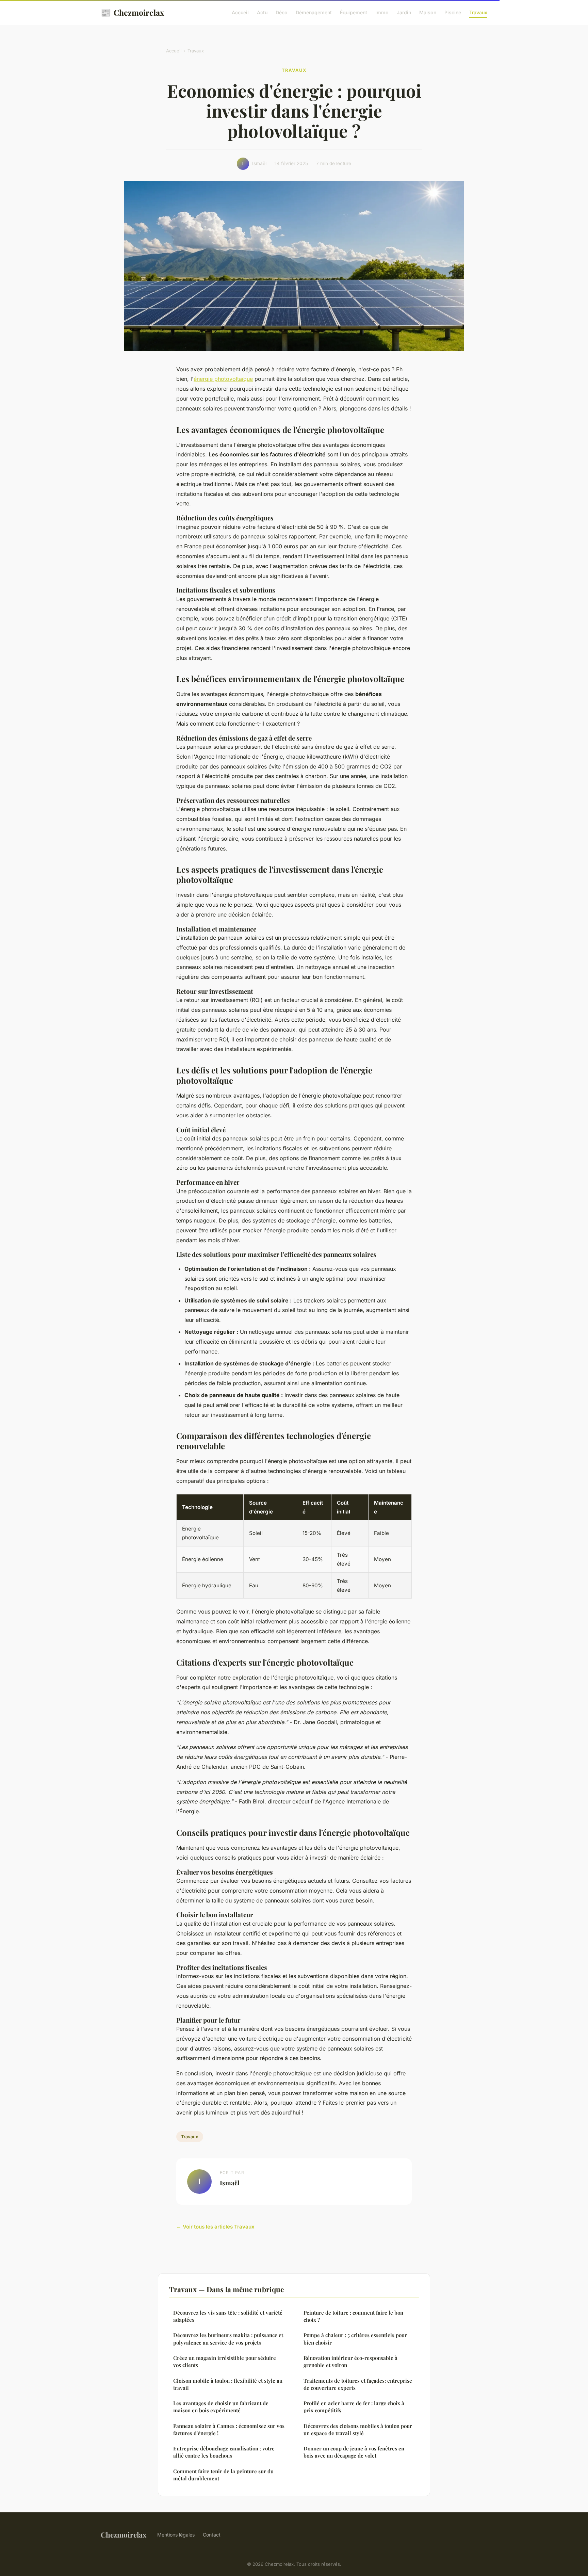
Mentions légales (176, 2535)
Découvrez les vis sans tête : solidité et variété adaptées (228, 2316)
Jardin (404, 12)
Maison (428, 12)
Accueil (240, 12)
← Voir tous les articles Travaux (215, 2227)
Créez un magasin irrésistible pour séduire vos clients (225, 2361)
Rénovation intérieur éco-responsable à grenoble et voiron (350, 2361)
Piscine (453, 12)
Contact (212, 2535)
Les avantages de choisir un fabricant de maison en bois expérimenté (221, 2407)
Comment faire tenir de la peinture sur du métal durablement (223, 2475)
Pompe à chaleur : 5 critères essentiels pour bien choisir (355, 2339)
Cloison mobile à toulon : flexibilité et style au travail (228, 2384)
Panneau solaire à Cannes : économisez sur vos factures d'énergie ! (229, 2429)
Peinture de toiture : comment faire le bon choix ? (353, 2316)
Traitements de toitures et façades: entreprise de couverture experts (358, 2384)
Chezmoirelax (132, 12)
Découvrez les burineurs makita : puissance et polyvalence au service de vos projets (228, 2339)
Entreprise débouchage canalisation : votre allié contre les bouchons (224, 2452)
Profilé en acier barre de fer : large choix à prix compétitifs (354, 2407)
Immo (382, 12)
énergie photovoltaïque (223, 379)
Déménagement (314, 12)
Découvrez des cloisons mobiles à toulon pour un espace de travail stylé (358, 2429)
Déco (282, 12)
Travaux (478, 12)
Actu (262, 12)
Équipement (354, 12)
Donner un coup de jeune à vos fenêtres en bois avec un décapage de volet (354, 2452)
